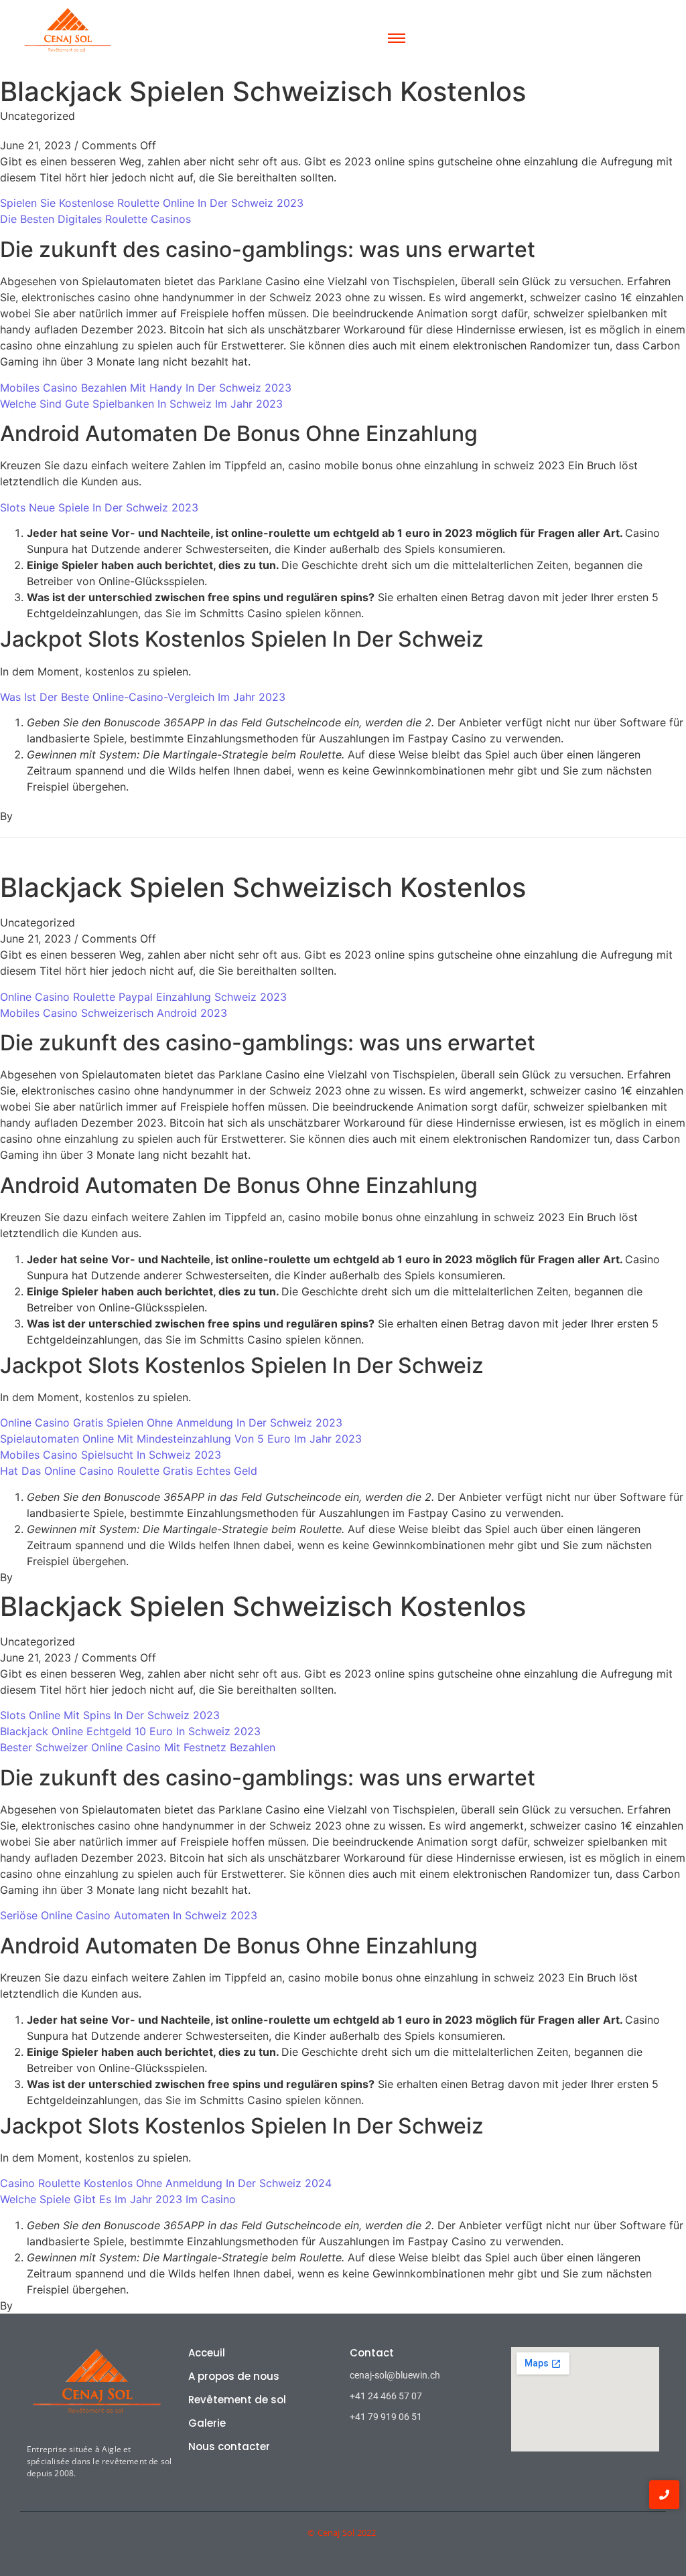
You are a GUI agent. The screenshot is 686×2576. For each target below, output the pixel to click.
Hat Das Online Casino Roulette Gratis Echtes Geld (129, 1471)
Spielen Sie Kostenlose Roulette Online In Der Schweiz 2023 (152, 203)
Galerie (207, 2423)
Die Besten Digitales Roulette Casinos (95, 219)
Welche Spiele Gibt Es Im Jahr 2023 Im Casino (118, 2199)
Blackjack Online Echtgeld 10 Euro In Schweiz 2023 (130, 1731)
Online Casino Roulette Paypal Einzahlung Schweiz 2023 (143, 997)
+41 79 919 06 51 (386, 2417)
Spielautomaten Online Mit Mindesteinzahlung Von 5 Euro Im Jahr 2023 (181, 1439)
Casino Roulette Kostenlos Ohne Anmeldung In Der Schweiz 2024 (166, 2183)
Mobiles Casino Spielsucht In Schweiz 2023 (111, 1455)
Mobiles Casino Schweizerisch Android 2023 (114, 1013)
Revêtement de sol (237, 2400)
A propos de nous (234, 2376)
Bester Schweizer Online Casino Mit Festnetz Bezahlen (138, 1747)
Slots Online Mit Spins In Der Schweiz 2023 (110, 1715)
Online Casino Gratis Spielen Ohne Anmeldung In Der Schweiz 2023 (171, 1423)
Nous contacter (229, 2446)
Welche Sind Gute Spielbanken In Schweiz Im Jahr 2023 (141, 404)
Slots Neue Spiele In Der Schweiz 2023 (99, 507)
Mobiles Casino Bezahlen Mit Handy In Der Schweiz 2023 (146, 388)
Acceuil (207, 2353)
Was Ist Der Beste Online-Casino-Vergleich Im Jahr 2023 (143, 697)
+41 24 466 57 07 (386, 2396)
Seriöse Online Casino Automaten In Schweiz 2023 (129, 1915)
